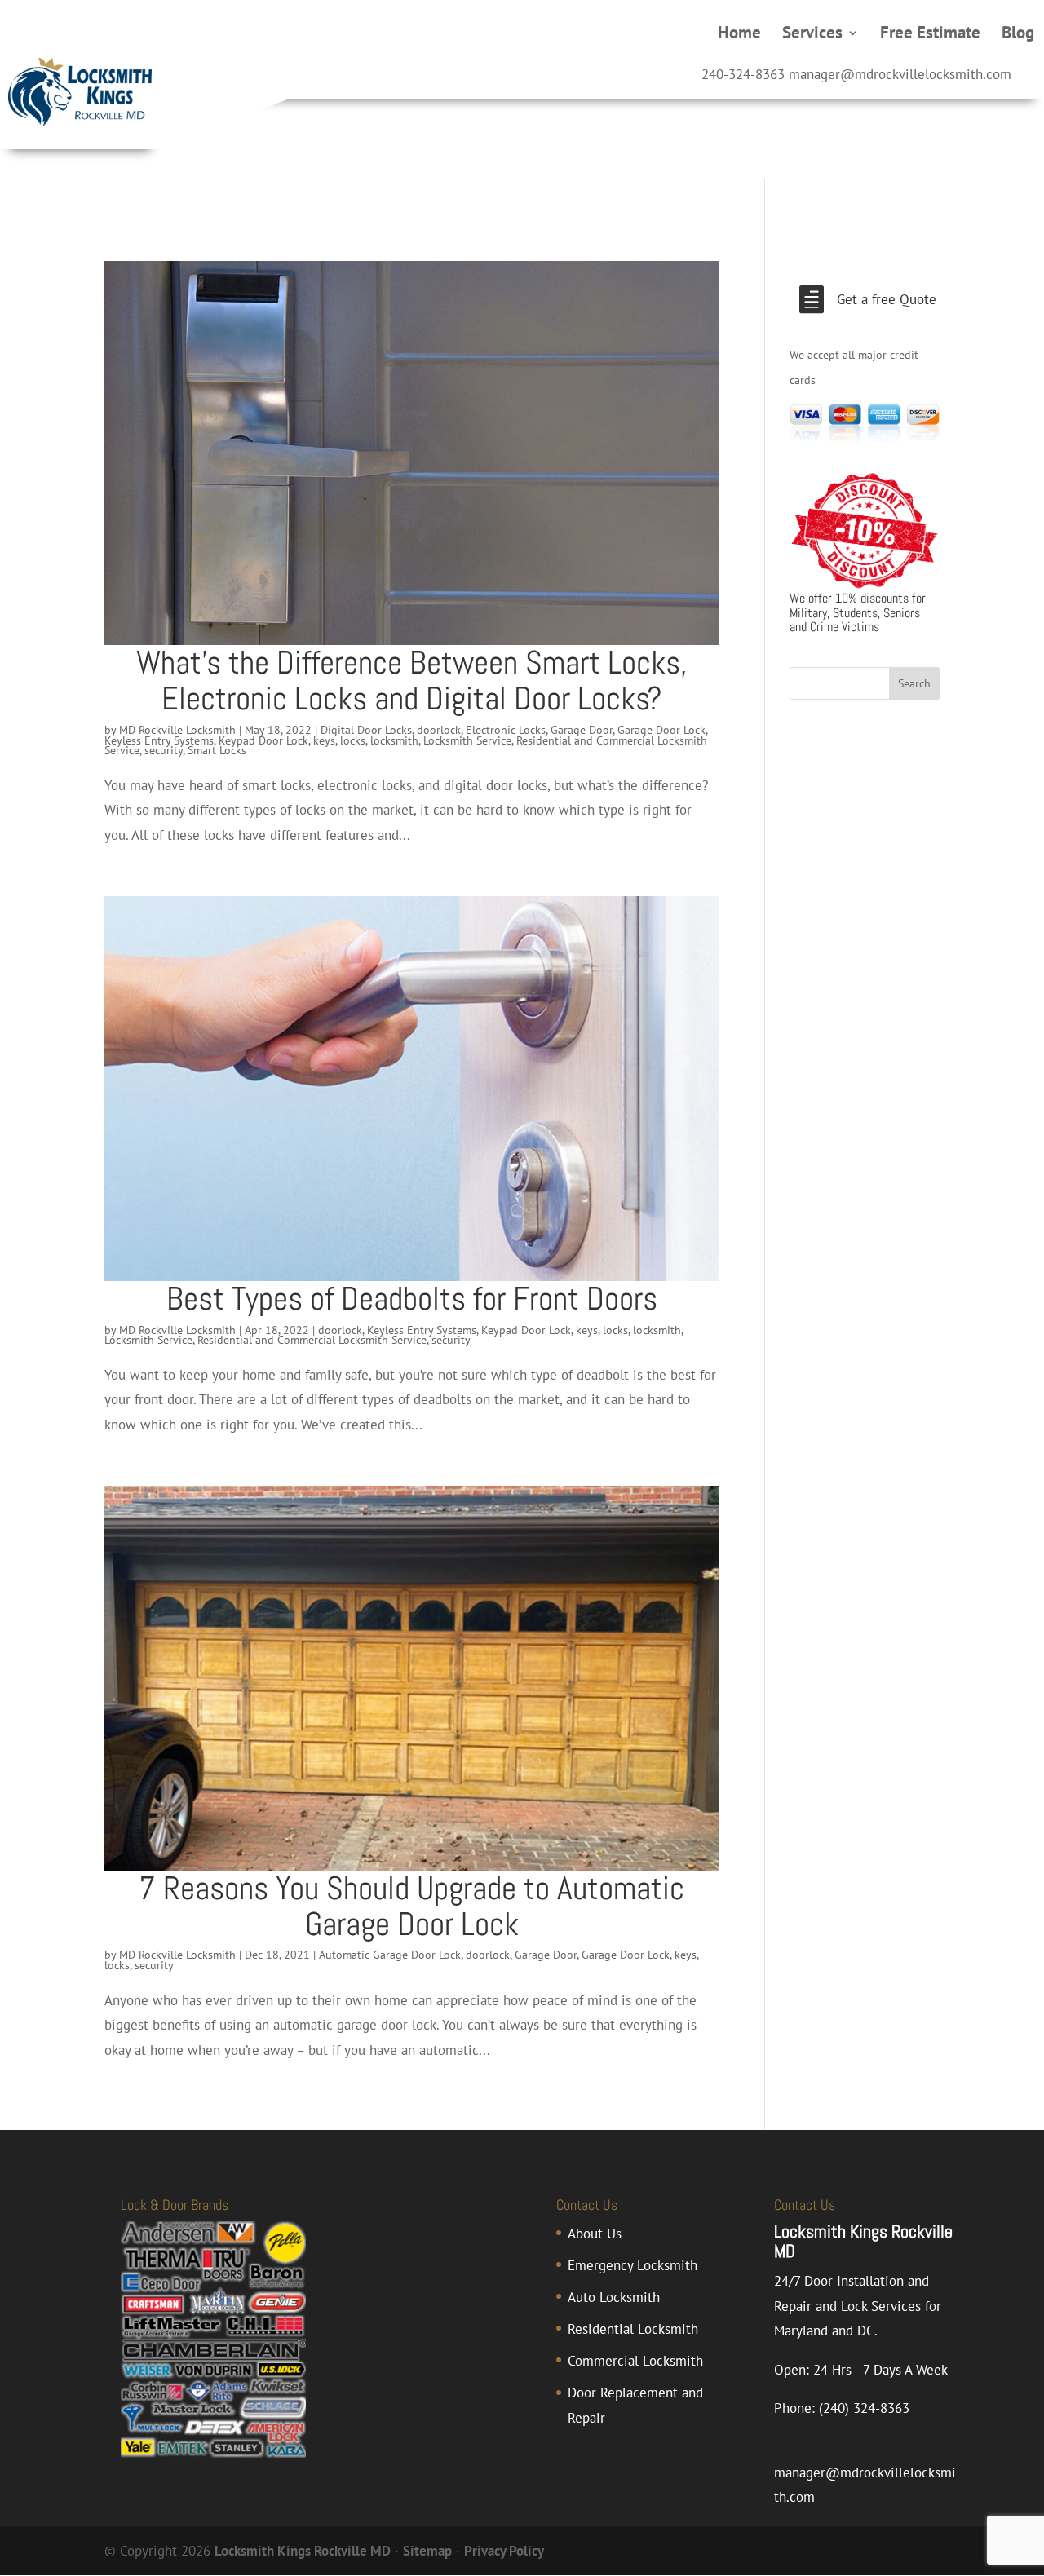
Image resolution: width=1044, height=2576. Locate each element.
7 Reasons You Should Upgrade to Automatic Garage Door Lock (411, 1906)
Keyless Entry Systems (159, 740)
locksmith (394, 740)
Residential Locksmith (633, 2329)
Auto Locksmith (614, 2297)
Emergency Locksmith (633, 2265)
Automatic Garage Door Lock (390, 1955)
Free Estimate (930, 35)
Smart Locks (217, 750)
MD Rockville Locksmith (177, 730)
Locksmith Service (467, 740)
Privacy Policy (504, 2551)
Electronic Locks (506, 730)
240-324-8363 (743, 74)
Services (812, 35)
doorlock (439, 730)
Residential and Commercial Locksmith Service (312, 1340)
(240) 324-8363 (864, 2408)
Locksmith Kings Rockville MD (303, 2551)
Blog (1018, 35)
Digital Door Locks (366, 730)
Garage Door (582, 730)
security (164, 750)
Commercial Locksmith (635, 2361)
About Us (595, 2234)
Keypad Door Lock (263, 740)
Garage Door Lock (661, 730)
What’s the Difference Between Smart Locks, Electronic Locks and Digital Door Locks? (412, 680)
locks (353, 740)
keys (324, 740)
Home (739, 35)
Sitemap (427, 2551)
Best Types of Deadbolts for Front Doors (412, 1299)
